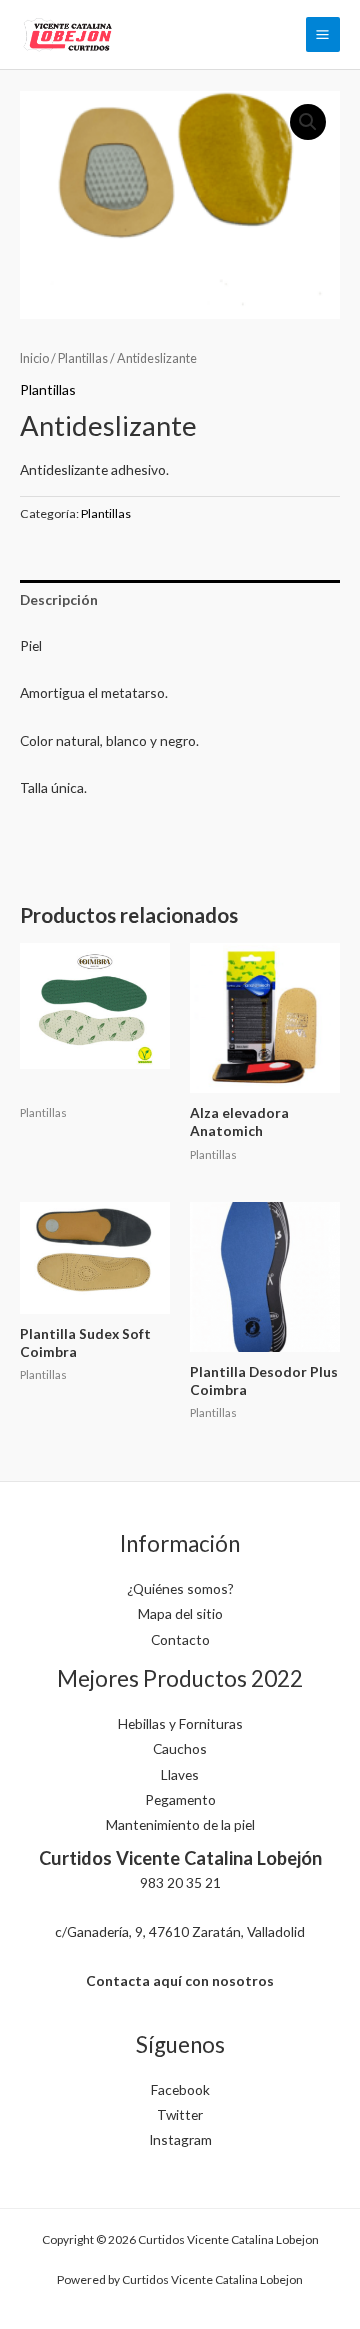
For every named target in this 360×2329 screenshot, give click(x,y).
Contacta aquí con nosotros (180, 1980)
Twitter (180, 2114)
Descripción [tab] (59, 599)
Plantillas (83, 358)
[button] (308, 122)
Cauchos (180, 1748)
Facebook (180, 2089)
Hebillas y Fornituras (180, 1723)
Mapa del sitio (180, 1613)
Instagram (180, 2139)
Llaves (180, 1774)
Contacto (180, 1639)
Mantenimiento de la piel (180, 1824)
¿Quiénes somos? (180, 1588)
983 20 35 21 (180, 1882)
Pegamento (180, 1799)
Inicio (34, 358)
